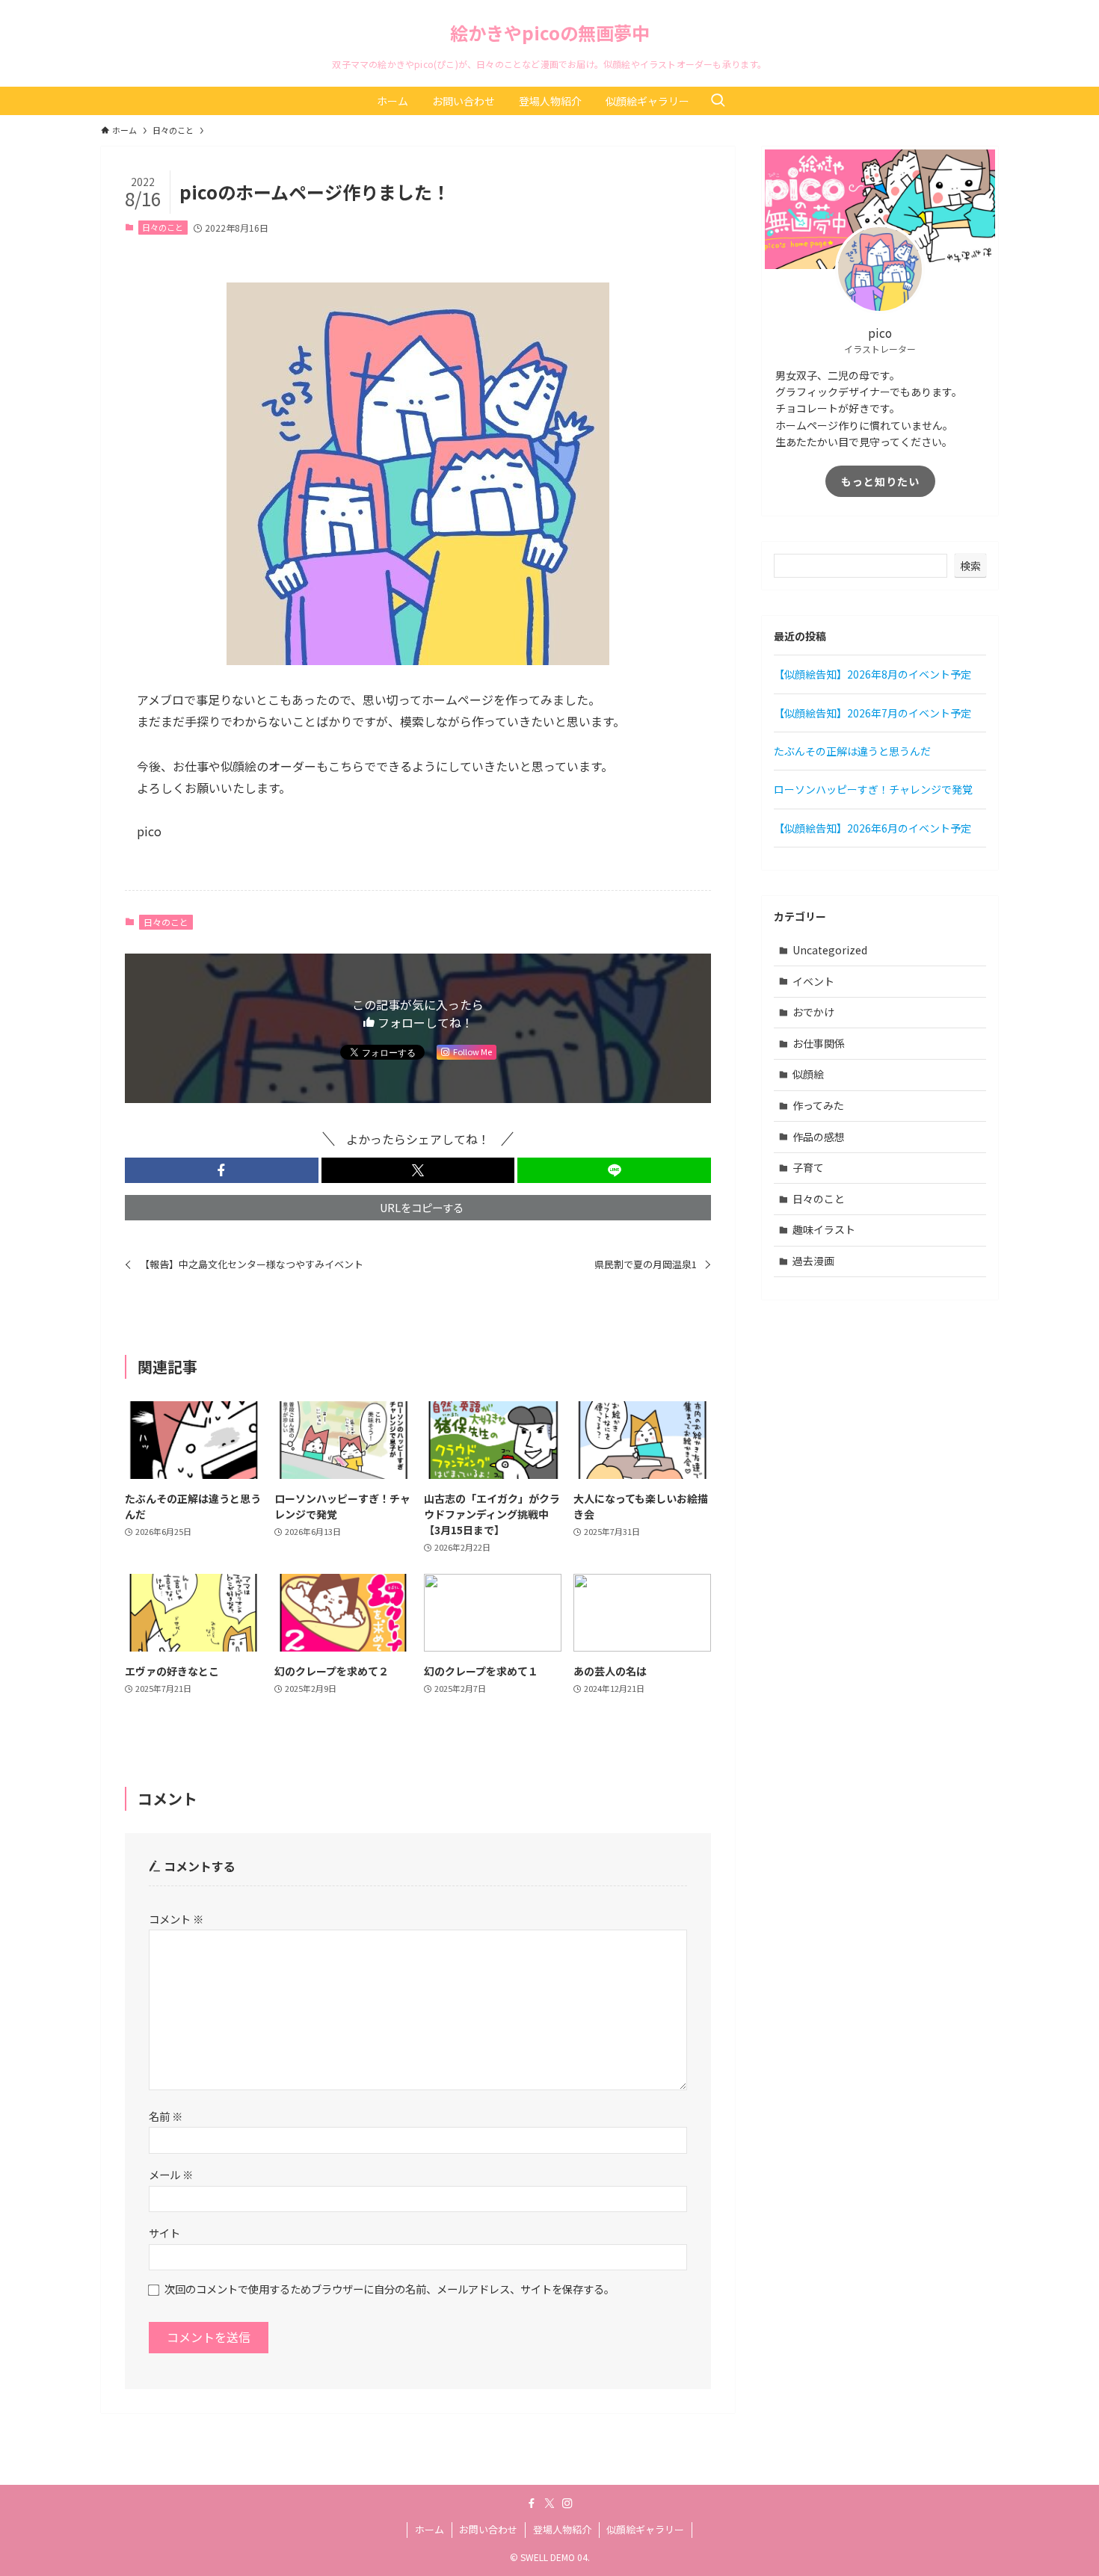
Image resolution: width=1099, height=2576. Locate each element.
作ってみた (818, 1105)
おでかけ (813, 1012)
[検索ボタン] (718, 101)
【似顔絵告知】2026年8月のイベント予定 (872, 674)
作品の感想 (819, 1137)
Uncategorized (830, 950)
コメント (176, 1919)
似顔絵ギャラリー (645, 2529)
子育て (808, 1167)
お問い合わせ (488, 2529)
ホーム (430, 2529)
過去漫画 (813, 1261)
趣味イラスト (824, 1229)
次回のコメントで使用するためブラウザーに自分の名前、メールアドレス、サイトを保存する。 (390, 2289)
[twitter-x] (549, 2504)
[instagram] (567, 2504)
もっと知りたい (880, 481)
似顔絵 (808, 1074)
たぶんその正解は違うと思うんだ (852, 751)
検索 (970, 566)
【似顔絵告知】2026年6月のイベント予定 (872, 828)
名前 (166, 2116)
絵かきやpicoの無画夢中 (550, 33)
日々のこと (163, 227)
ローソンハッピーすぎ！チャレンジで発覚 (873, 789)
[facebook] (532, 2504)
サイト (164, 2233)
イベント (813, 981)
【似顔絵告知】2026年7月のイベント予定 (872, 713)
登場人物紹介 (562, 2529)
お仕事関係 (819, 1043)
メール (171, 2174)
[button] (222, 1170)
